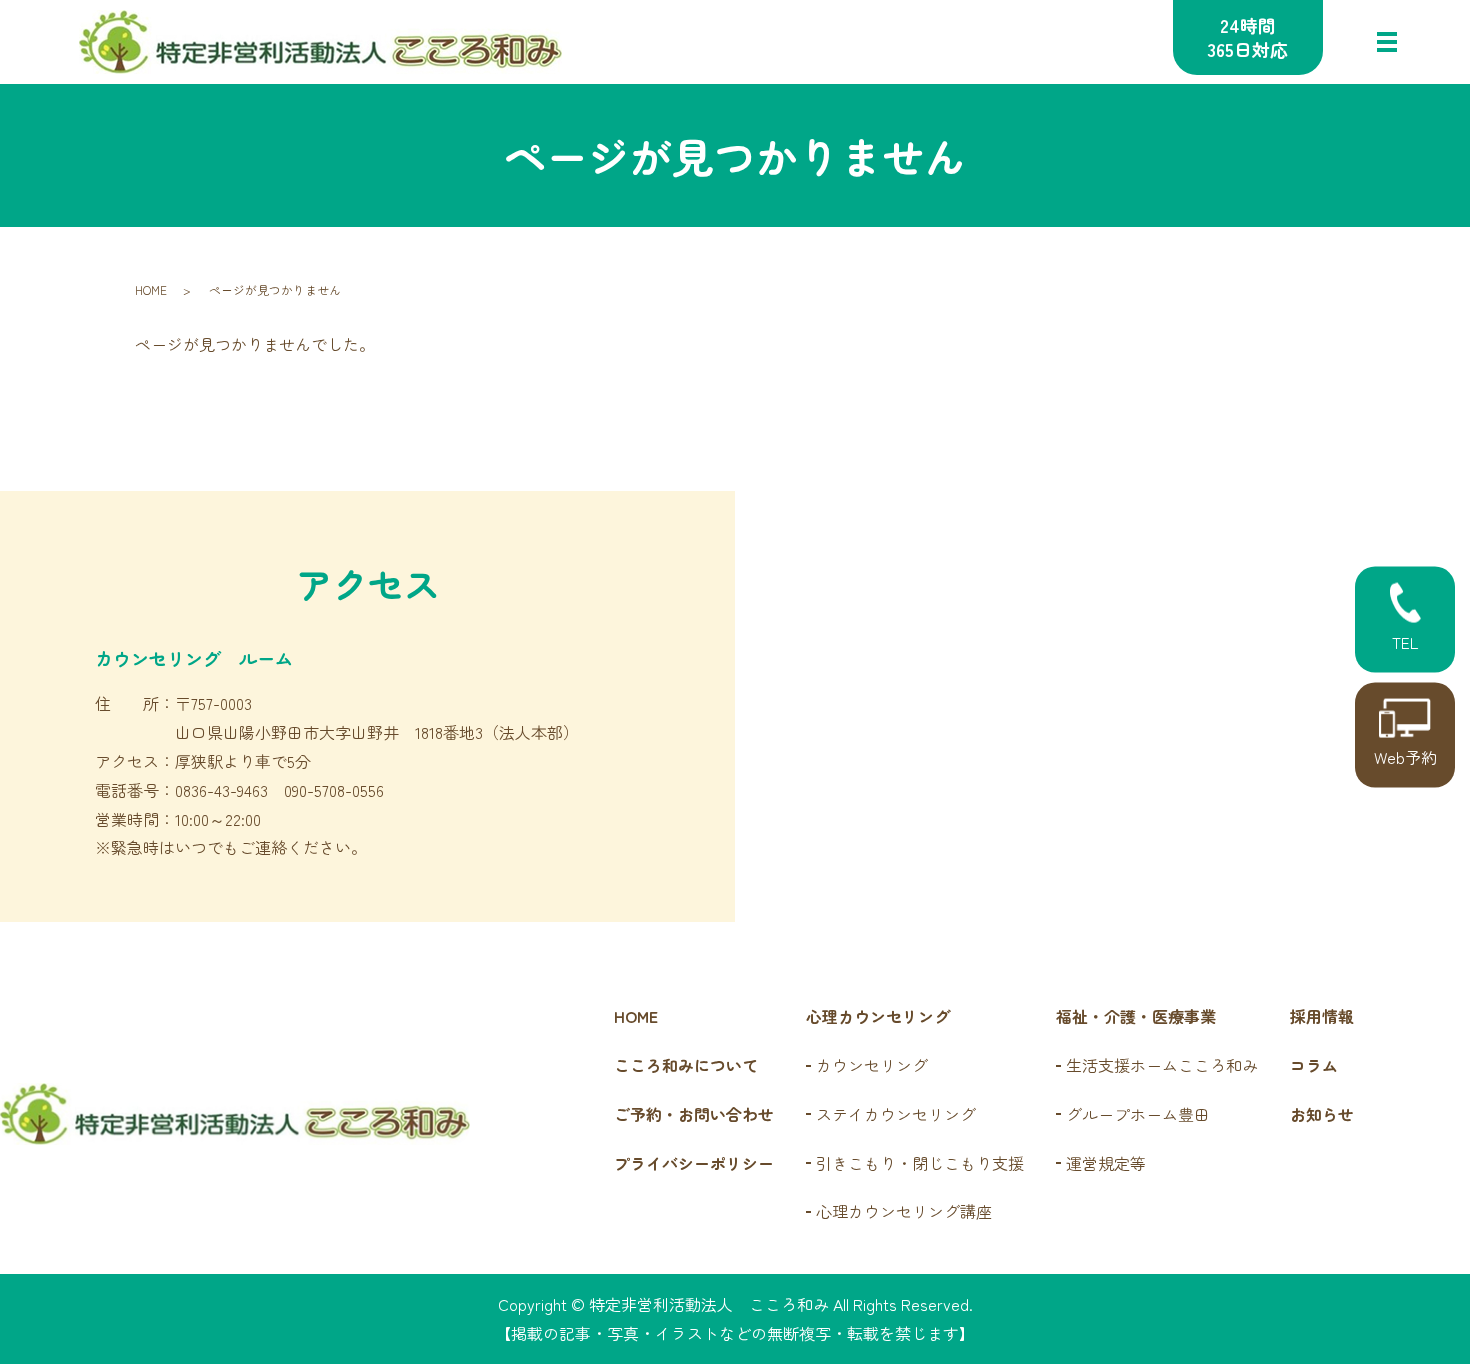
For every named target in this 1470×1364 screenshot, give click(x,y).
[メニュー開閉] (1387, 42)
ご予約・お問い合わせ (694, 1114)
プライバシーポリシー (694, 1163)
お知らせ (1322, 1114)
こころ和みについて (686, 1065)
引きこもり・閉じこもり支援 (920, 1163)
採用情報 (1322, 1016)
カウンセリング (872, 1065)
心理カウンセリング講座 (904, 1211)
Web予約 (1405, 757)
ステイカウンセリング (896, 1114)
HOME (151, 289)
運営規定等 (1106, 1163)
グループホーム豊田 (1138, 1114)
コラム (1314, 1065)
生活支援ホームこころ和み (1162, 1065)
